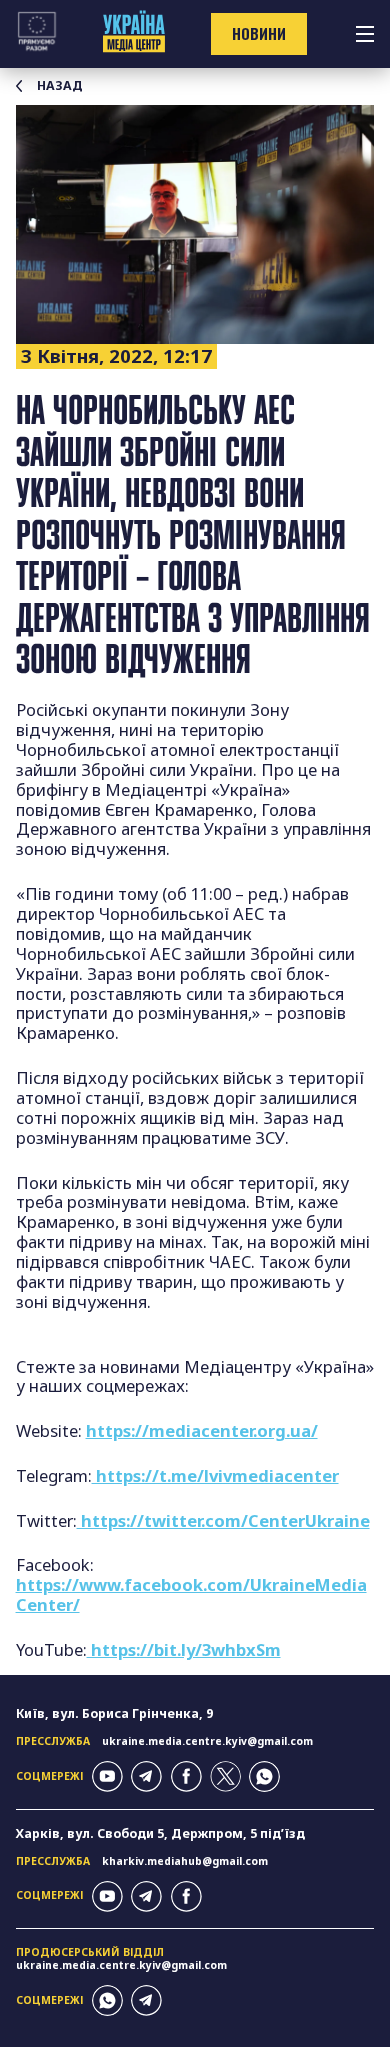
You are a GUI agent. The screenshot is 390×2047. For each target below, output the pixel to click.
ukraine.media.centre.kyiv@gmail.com (207, 1741)
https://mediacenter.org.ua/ (202, 1430)
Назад (60, 86)
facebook (186, 1776)
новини (259, 33)
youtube (107, 1776)
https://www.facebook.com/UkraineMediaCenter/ (191, 1594)
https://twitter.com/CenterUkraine (223, 1520)
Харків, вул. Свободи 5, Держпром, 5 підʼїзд (160, 1833)
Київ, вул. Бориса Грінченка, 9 (114, 1713)
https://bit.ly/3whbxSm (184, 1649)
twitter (225, 1776)
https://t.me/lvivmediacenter (215, 1475)
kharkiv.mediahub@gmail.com (185, 1861)
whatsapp (264, 1776)
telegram (146, 1776)
